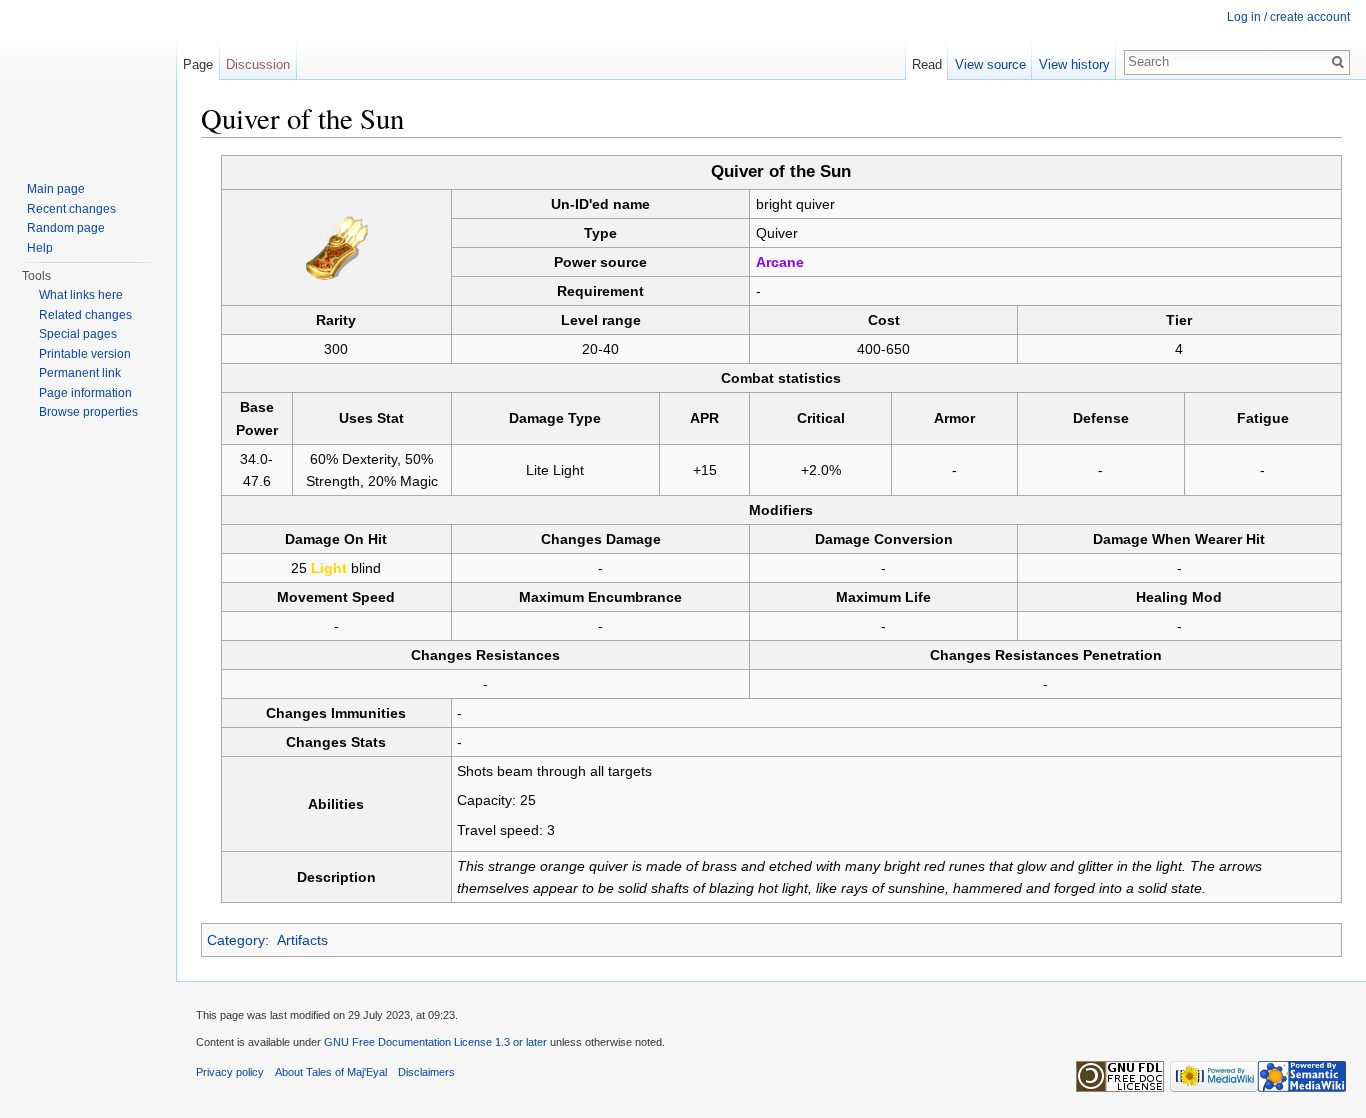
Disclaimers (426, 1072)
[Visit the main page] (88, 80)
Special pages (78, 334)
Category (236, 940)
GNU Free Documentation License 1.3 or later (435, 1042)
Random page (66, 228)
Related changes (85, 315)
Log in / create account (1288, 17)
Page (198, 64)
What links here (81, 295)
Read (927, 64)
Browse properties (88, 412)
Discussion (258, 64)
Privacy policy (230, 1072)
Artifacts (302, 940)
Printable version (85, 354)
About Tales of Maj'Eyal (331, 1072)
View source (990, 64)
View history (1074, 64)
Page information (85, 393)
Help (40, 248)
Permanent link (80, 373)
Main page (56, 189)
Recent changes (71, 209)
